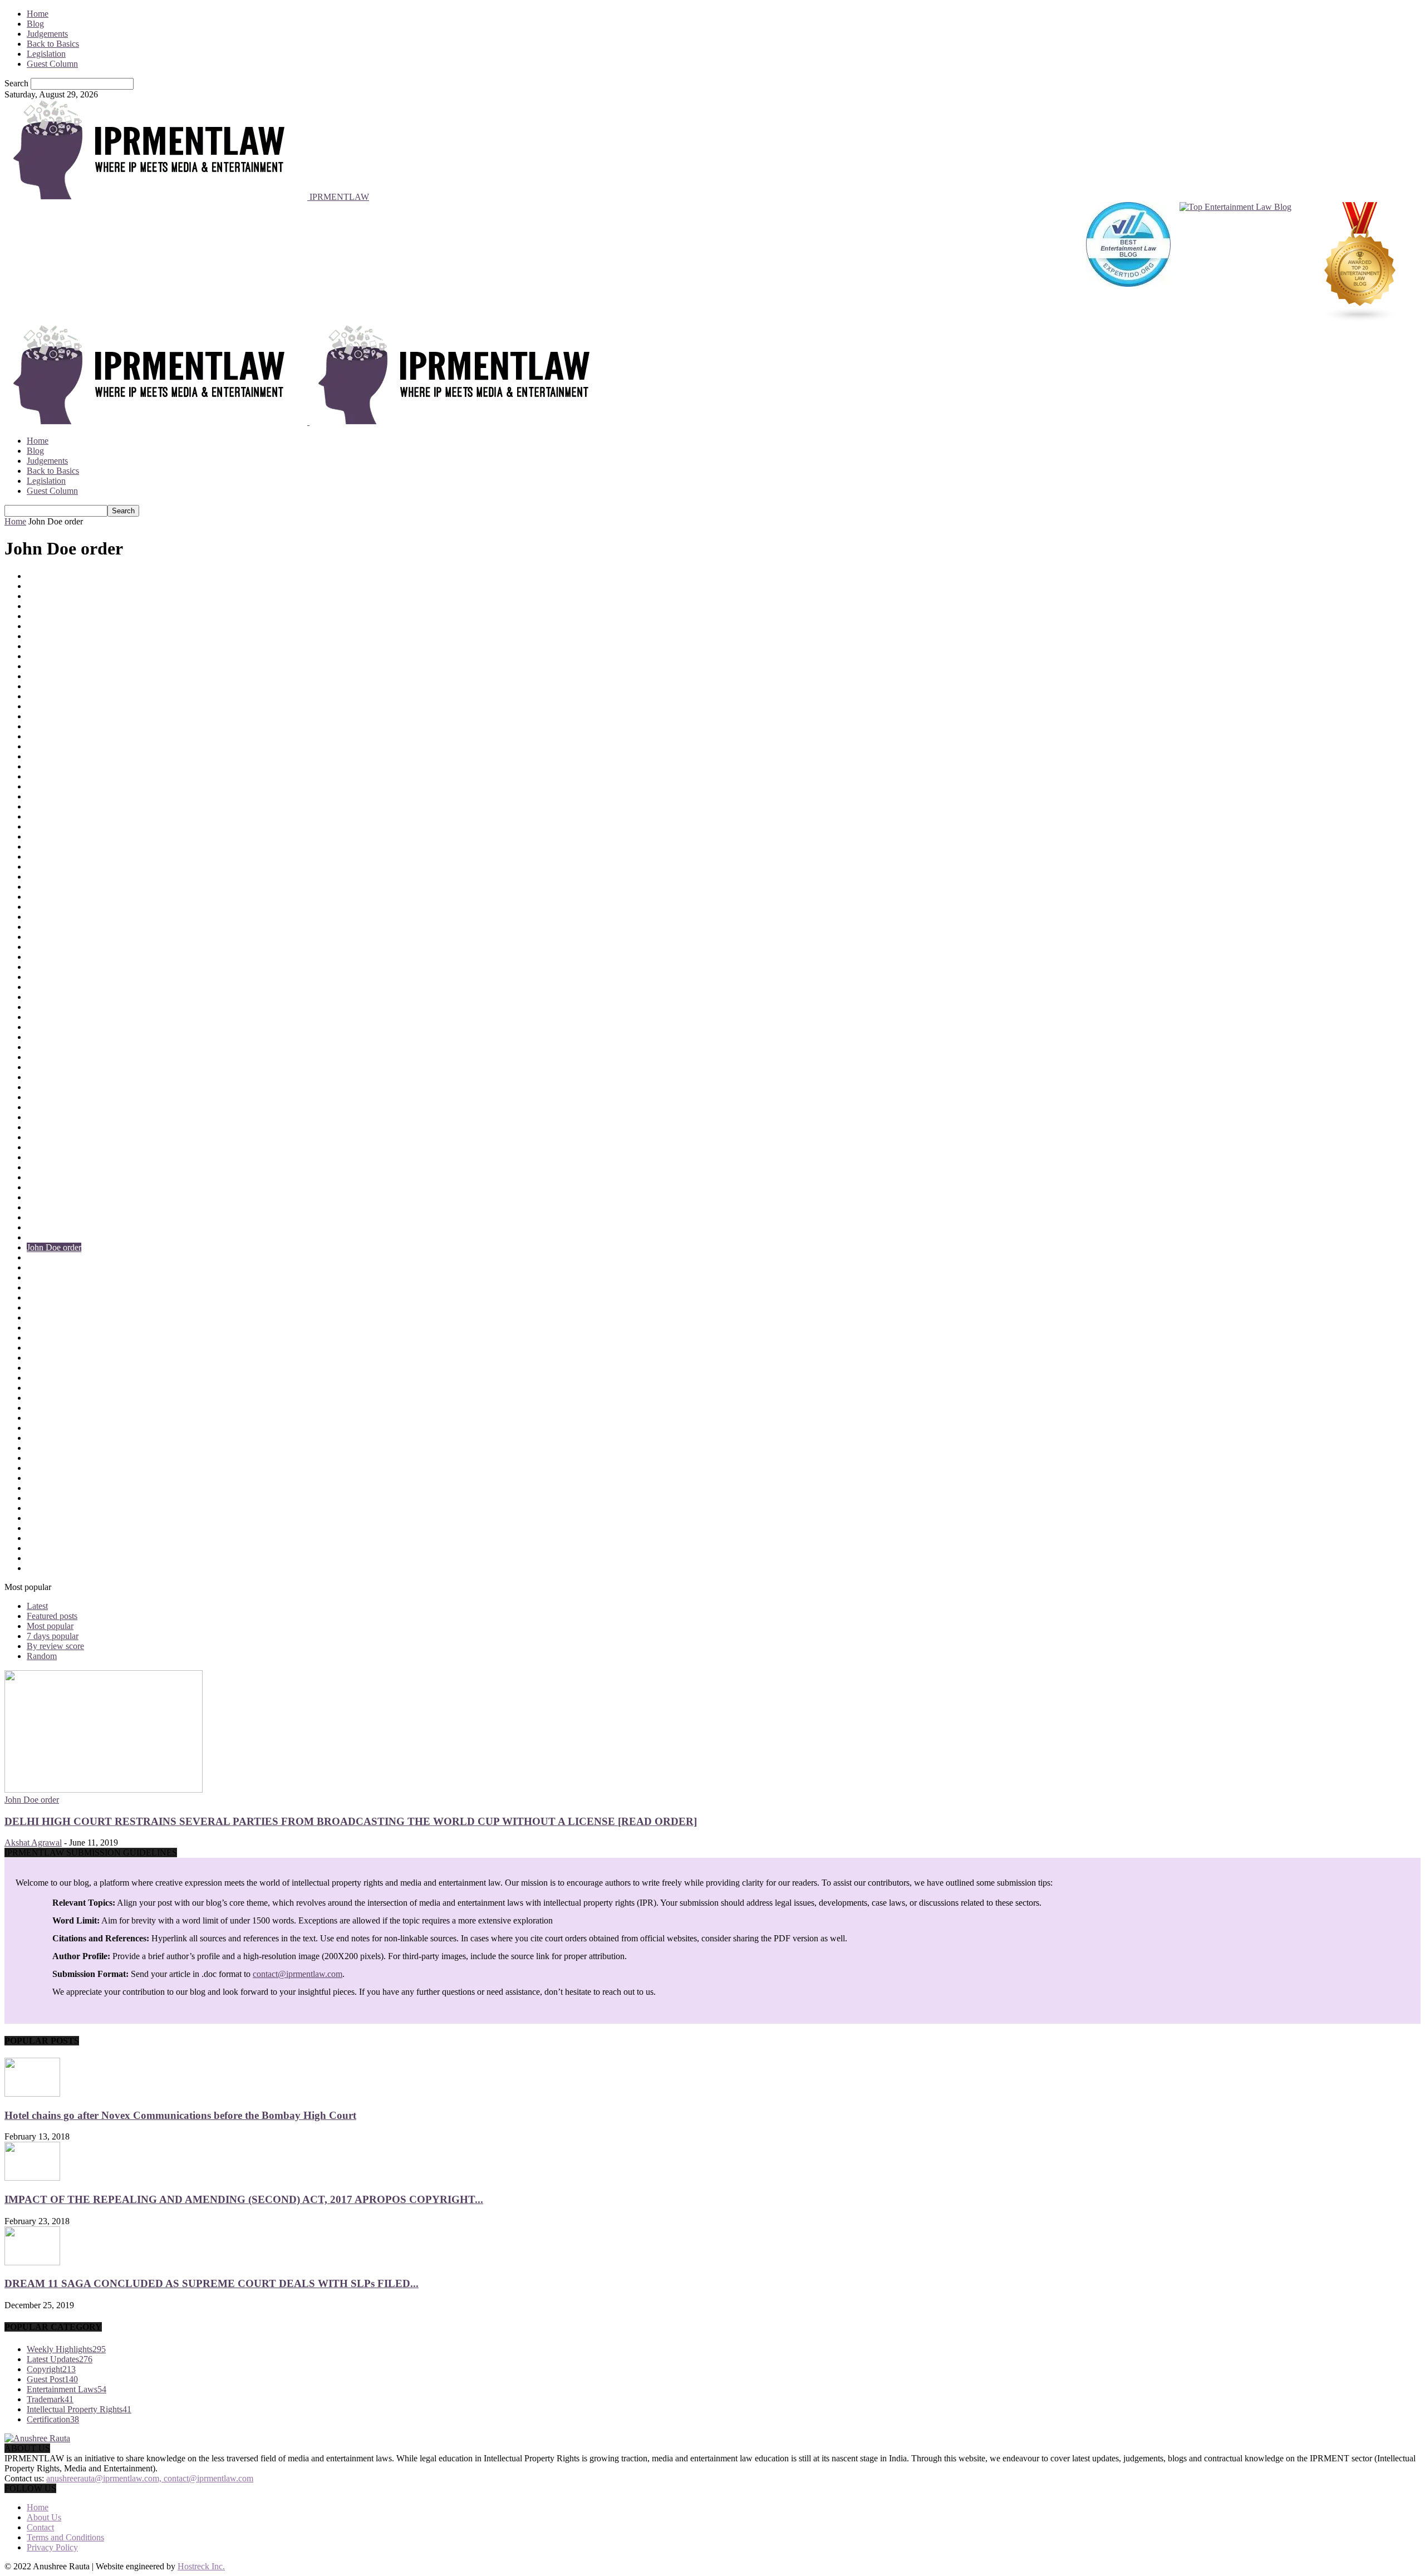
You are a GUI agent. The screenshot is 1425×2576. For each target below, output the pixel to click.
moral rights (48, 1328)
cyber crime (47, 917)
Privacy (40, 1538)
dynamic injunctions (62, 1017)
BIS (34, 656)
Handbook (45, 1127)
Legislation (46, 54)
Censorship (46, 716)
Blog (35, 24)
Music (38, 1348)
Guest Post (46, 1117)
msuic (37, 1338)
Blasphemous (50, 666)
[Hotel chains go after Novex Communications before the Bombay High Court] (32, 2094)
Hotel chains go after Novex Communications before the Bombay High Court (180, 2115)
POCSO (41, 1518)
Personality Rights (59, 1488)
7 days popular (53, 1636)
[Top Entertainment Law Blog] (1235, 263)
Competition (48, 786)
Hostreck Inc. (201, 2566)
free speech (46, 1077)
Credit (38, 897)
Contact (40, 2527)
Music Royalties (55, 1368)
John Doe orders (56, 1257)
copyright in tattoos (60, 867)
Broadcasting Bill (57, 686)
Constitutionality (56, 806)
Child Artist (47, 736)
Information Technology (69, 1157)
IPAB (37, 1227)
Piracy (38, 1498)
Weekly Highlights (66, 2349)
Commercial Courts (61, 766)
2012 (36, 576)
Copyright (45, 847)
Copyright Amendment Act (74, 857)
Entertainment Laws (62, 1037)
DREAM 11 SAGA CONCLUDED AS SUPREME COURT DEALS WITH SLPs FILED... (212, 2283)
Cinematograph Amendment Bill (84, 746)
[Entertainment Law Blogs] (1360, 263)
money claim (49, 1318)
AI (31, 616)
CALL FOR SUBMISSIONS (79, 696)
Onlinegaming (52, 1438)
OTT (36, 1448)
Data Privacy (50, 927)
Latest (37, 1606)
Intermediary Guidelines (69, 1207)
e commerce (48, 1027)
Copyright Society (59, 877)
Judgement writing (59, 1267)
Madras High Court (61, 1287)
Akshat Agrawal (33, 1843)
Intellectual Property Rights (75, 1197)
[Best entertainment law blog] (1128, 263)
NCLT (38, 1378)
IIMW (38, 1147)
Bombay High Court (63, 676)
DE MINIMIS (52, 947)
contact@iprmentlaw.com (298, 1974)
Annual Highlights (59, 626)
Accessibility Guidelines (69, 596)
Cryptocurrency (54, 907)
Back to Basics (53, 44)
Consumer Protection (64, 816)
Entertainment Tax (59, 1047)
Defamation (47, 977)
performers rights (56, 1478)
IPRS (36, 1237)
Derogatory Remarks (63, 997)
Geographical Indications (71, 1097)
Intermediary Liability (65, 1217)
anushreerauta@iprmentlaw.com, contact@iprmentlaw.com (150, 2478)
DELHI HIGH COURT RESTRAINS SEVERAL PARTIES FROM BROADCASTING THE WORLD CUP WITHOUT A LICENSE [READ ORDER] (351, 1821)
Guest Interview (55, 1107)
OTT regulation (54, 1458)
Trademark (50, 2399)
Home (38, 14)
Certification (48, 726)
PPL (35, 1528)
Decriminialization (59, 967)
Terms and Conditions (65, 2537)
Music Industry (53, 1358)
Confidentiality (53, 796)
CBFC (38, 706)
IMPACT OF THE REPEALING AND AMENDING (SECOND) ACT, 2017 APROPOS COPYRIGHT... (244, 2199)
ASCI (37, 646)
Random (42, 1656)
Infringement (49, 1177)
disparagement (52, 1007)
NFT (35, 1398)
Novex (39, 1408)
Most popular (50, 1626)
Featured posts (52, 1616)
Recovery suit (51, 1558)
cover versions (52, 887)
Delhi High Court (58, 987)
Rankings (43, 1548)
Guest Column (52, 64)
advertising (46, 606)
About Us (44, 2517)
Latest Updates (53, 1277)
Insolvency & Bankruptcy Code (83, 1187)
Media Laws (49, 1297)
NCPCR (42, 1388)
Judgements (47, 34)
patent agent (48, 1468)
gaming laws (49, 1087)
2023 (36, 586)
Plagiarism (45, 1508)
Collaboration (51, 756)
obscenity (43, 1418)
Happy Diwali (52, 1137)
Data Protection (54, 937)
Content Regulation (61, 826)
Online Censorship (60, 1428)
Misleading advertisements (73, 1307)
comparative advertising (68, 776)
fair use (40, 1067)
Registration (48, 1568)
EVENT (42, 1057)
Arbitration (46, 636)
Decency (42, 957)
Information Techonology (72, 1167)
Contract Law (51, 836)
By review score (55, 1646)
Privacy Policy (52, 2547)
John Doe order (54, 1247)
